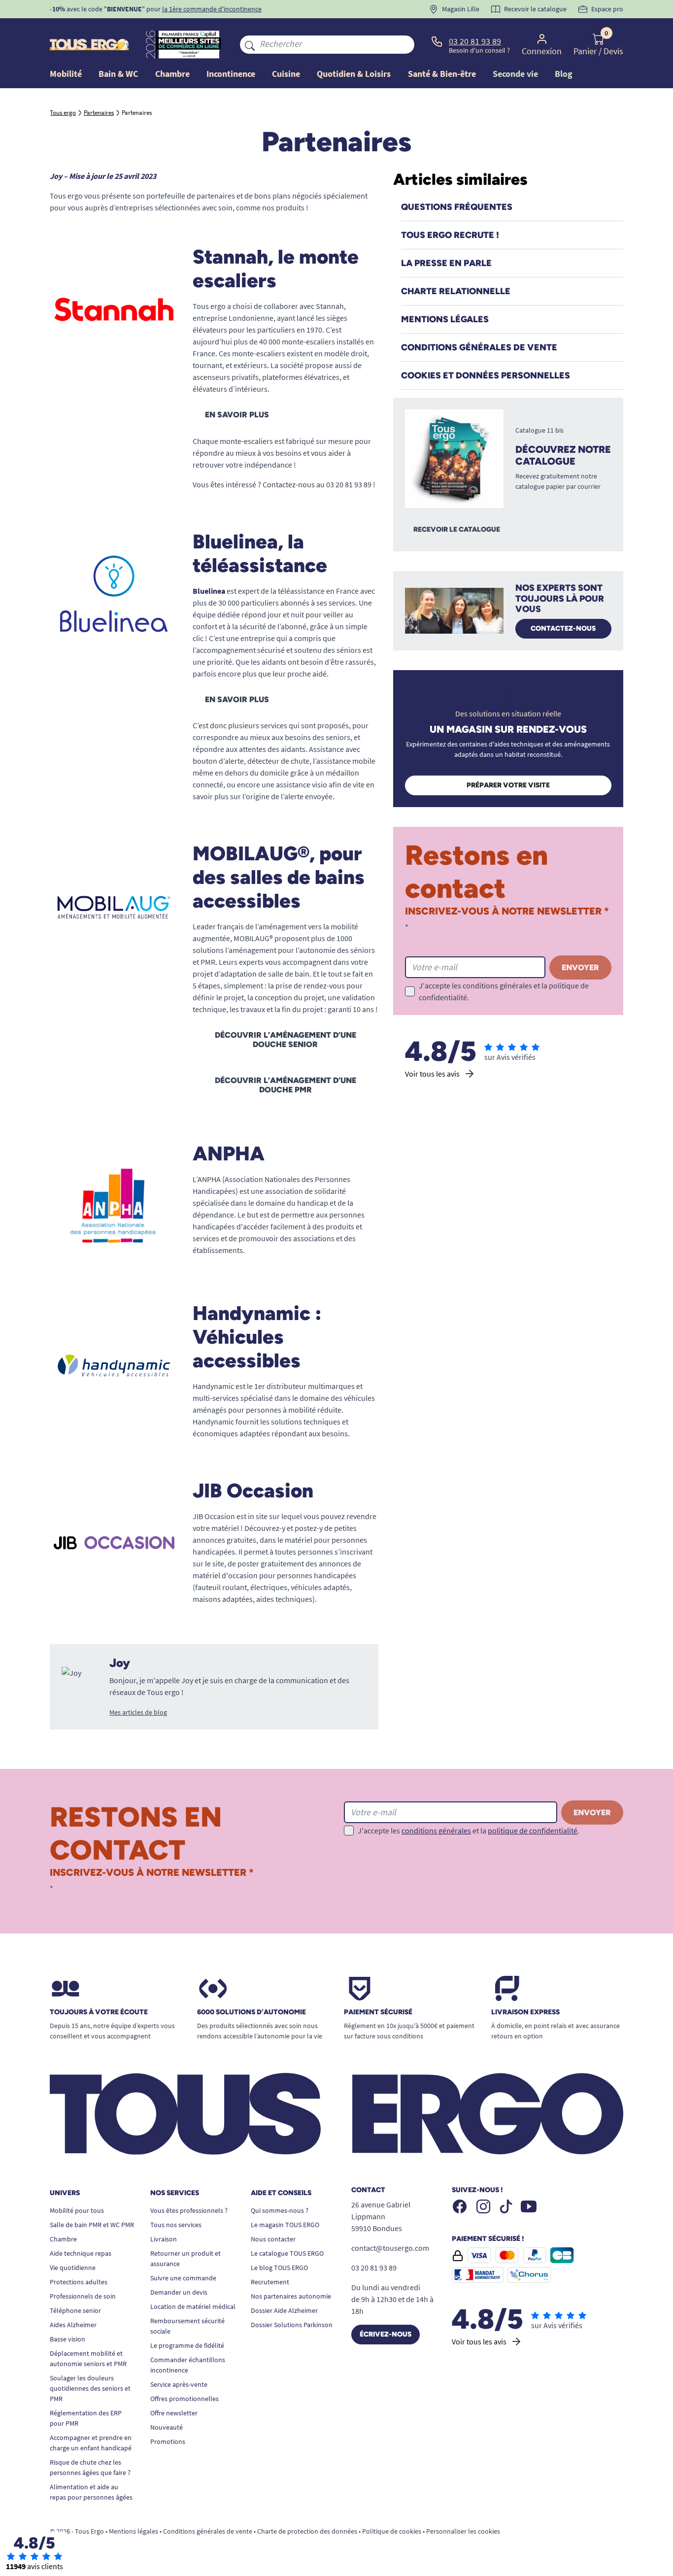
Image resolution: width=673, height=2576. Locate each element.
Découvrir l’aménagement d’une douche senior (286, 1040)
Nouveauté (167, 2427)
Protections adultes (79, 2282)
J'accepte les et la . (504, 991)
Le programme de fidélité (187, 2345)
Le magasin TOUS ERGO (285, 2225)
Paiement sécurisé (378, 2012)
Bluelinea (209, 591)
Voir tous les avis (432, 1074)
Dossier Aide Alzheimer (284, 2310)
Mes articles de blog (138, 1712)
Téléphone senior (75, 2310)
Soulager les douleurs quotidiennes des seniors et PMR (90, 2388)
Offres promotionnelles (185, 2399)
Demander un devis (179, 2292)
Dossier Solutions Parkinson (292, 2325)
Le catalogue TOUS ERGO (287, 2253)
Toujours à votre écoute (99, 2012)
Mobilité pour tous (77, 2210)
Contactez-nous (563, 628)
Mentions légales (134, 2531)
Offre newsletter (174, 2413)
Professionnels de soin (83, 2296)
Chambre (63, 2239)
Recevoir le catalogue (457, 529)
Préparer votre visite (508, 785)
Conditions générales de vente (208, 2531)
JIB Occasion (214, 1516)
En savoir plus (237, 415)
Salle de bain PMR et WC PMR (92, 2225)
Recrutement (270, 2282)
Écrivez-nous (386, 2334)
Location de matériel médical (193, 2306)
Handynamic (213, 1386)
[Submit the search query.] (250, 44)
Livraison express (525, 2012)
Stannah (330, 306)
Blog (564, 74)
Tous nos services (176, 2225)
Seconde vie (515, 74)
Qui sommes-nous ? (280, 2210)
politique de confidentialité (533, 1830)
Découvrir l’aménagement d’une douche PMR (286, 1085)
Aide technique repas (81, 2253)
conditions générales (497, 985)
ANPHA (209, 1179)
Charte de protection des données (307, 2531)
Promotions (168, 2441)
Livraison (164, 2239)
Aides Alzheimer (73, 2325)
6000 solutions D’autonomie (252, 2012)
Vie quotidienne (73, 2268)
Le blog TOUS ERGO (279, 2268)
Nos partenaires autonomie (291, 2296)
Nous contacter (273, 2239)
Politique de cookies (392, 2531)
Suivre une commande (183, 2278)
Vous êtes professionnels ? (189, 2210)
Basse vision (67, 2339)
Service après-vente (179, 2384)
